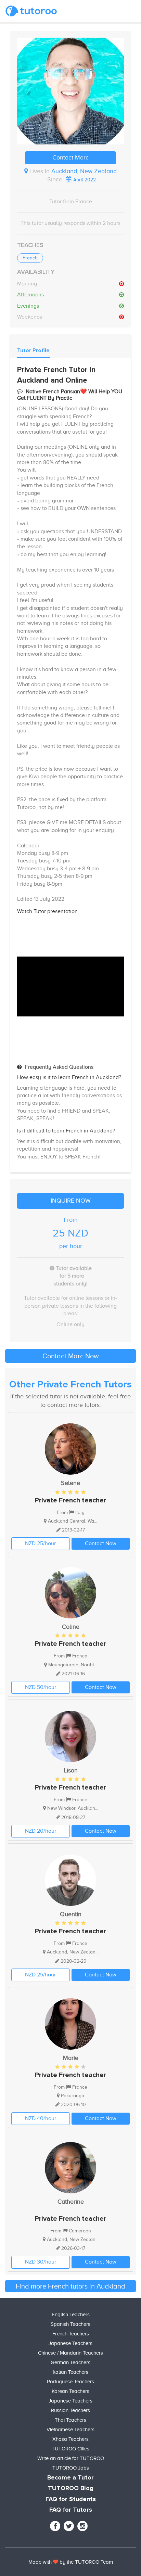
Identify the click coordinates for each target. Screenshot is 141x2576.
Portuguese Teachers (70, 2382)
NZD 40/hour (41, 2118)
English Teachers (71, 2315)
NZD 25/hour (40, 1543)
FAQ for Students (71, 2499)
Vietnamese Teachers (70, 2430)
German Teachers (70, 2362)
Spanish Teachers (70, 2324)
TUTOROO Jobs (71, 2468)
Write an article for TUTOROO (71, 2458)
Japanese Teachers (70, 2343)
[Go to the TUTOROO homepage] (31, 11)
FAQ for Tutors (71, 2510)
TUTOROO (87, 2562)
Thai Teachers (70, 2420)
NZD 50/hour (41, 1687)
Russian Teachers (70, 2410)
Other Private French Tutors (70, 1385)
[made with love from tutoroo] (56, 2562)
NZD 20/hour (41, 1831)
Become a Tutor (70, 2478)
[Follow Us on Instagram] (82, 2526)
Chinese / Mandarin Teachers (70, 2353)
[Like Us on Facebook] (55, 2526)
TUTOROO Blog (71, 2488)
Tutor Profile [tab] (33, 350)
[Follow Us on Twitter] (69, 2526)
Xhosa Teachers (70, 2439)
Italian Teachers (70, 2372)
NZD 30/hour (41, 2262)
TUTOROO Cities (70, 2449)
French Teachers (71, 2334)
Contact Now (101, 1543)
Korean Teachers (70, 2391)
